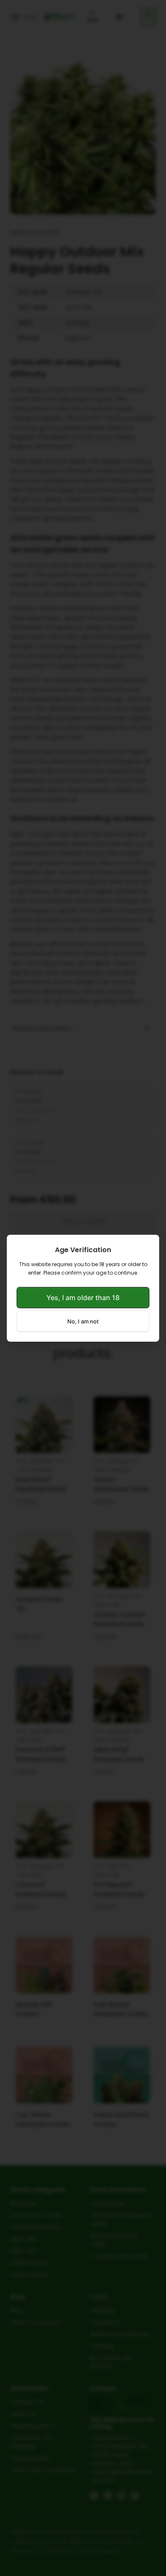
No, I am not (83, 1321)
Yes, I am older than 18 (83, 1298)
